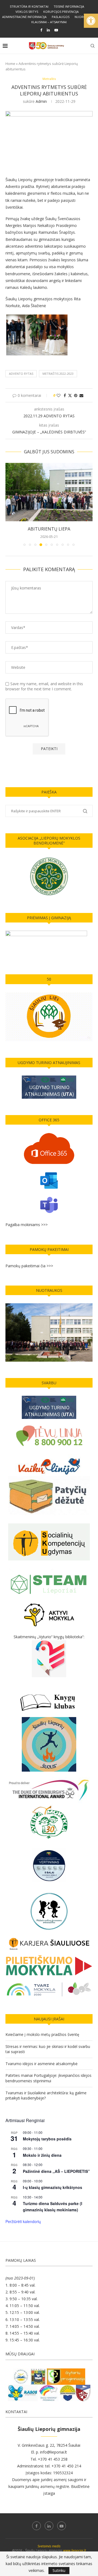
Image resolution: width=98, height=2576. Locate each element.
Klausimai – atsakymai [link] (49, 22)
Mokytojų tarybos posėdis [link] (47, 2139)
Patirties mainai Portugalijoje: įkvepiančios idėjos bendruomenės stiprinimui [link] (48, 2078)
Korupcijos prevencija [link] (61, 12)
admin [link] (41, 101)
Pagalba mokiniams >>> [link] (27, 1225)
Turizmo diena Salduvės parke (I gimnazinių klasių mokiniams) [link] (53, 2207)
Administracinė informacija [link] (24, 17)
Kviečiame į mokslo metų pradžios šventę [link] (42, 2034)
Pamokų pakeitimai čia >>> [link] (29, 1266)
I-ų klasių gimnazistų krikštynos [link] (53, 2187)
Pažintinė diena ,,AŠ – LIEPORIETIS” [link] (56, 2171)
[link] (91, 21)
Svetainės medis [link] (49, 2546)
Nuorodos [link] (83, 17)
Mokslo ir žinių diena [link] (42, 2155)
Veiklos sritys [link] (27, 12)
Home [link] (10, 64)
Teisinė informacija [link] (69, 6)
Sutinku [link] (59, 2570)
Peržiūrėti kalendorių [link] (23, 2221)
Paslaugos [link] (61, 17)
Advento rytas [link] (21, 374)
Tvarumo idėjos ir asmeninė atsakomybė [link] (42, 2064)
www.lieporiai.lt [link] (75, 2550)
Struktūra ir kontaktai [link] (29, 6)
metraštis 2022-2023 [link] (58, 374)
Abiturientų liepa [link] (49, 529)
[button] (10, 504)
